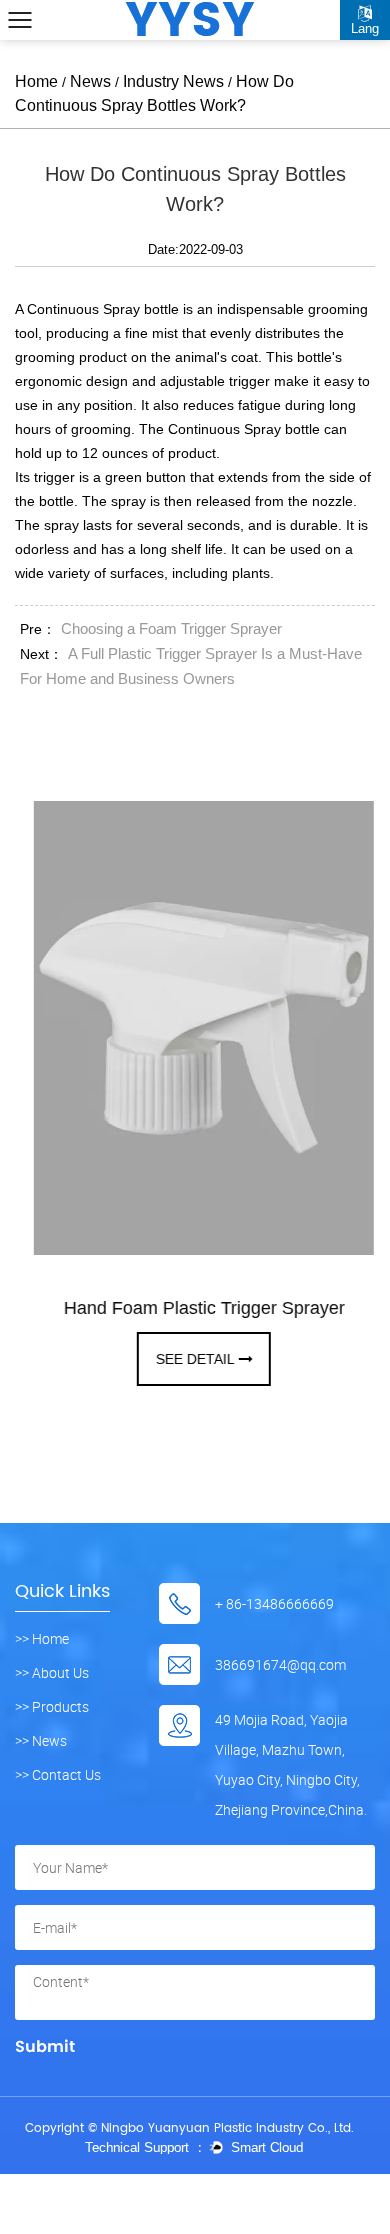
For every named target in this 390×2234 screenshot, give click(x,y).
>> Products (52, 1707)
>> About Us (52, 1673)
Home (36, 81)
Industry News (173, 81)
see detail (187, 1359)
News (90, 81)
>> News (41, 1741)
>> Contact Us (58, 1775)
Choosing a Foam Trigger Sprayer (171, 628)
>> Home (42, 1639)
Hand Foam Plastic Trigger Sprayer (196, 1308)
